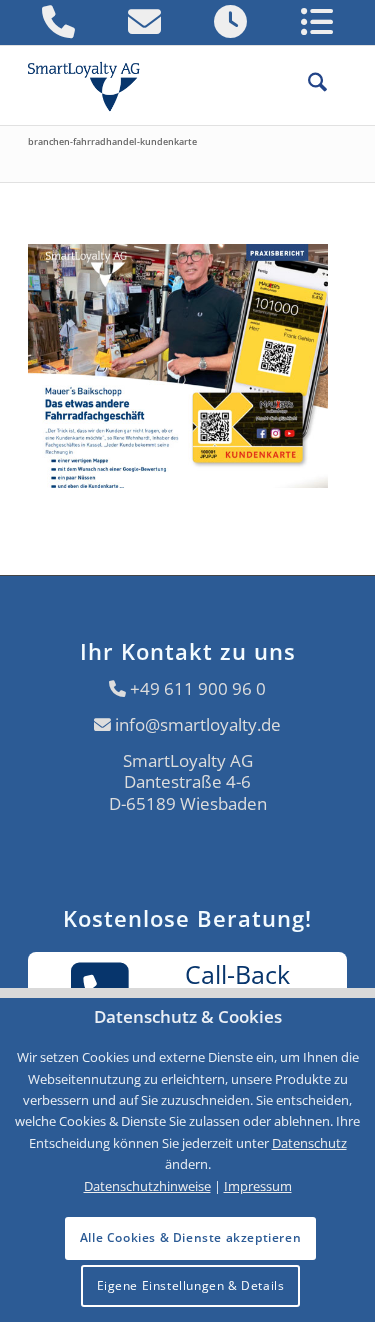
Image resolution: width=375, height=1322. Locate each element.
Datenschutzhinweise (147, 1186)
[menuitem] (307, 85)
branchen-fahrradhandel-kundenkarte (112, 141)
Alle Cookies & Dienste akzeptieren (190, 1237)
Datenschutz (309, 1143)
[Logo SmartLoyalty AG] (92, 85)
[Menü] (337, 85)
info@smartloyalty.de (198, 724)
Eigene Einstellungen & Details (191, 1285)
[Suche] (307, 85)
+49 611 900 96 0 (198, 688)
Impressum (258, 1186)
